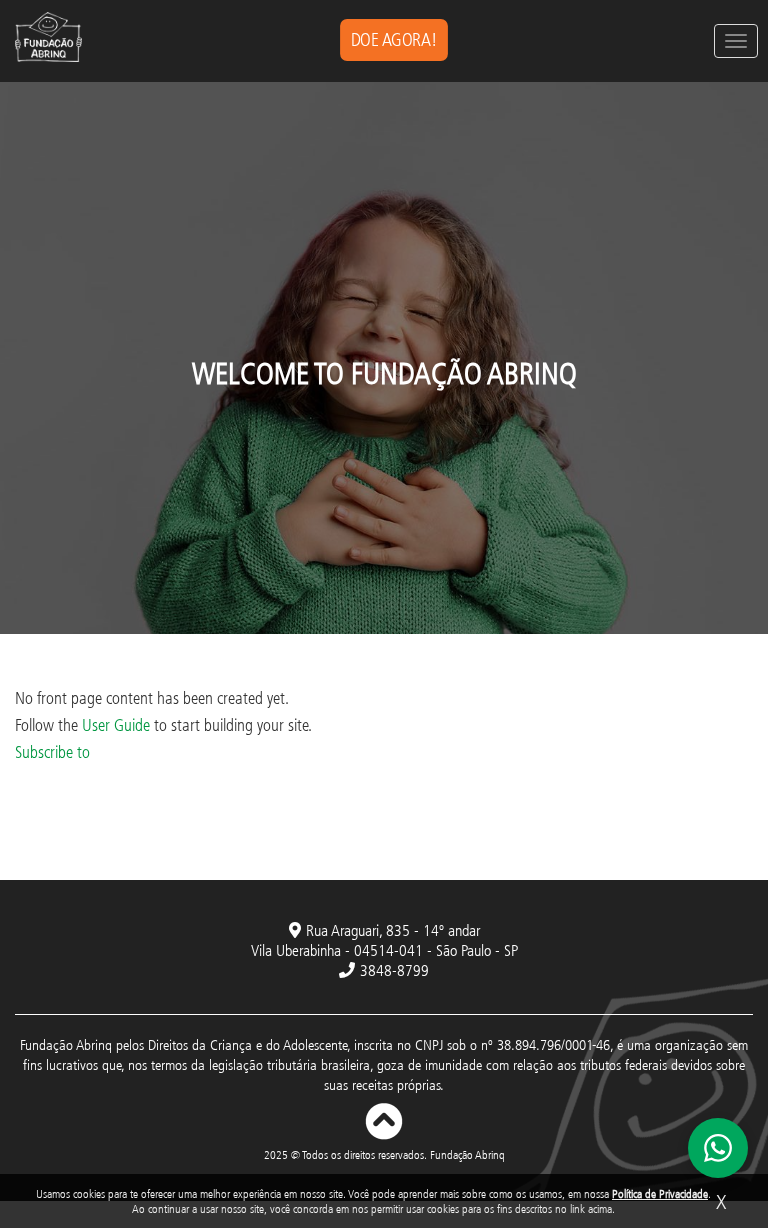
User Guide (116, 724)
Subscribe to (52, 751)
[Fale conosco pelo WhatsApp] (718, 1148)
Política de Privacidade (660, 1193)
